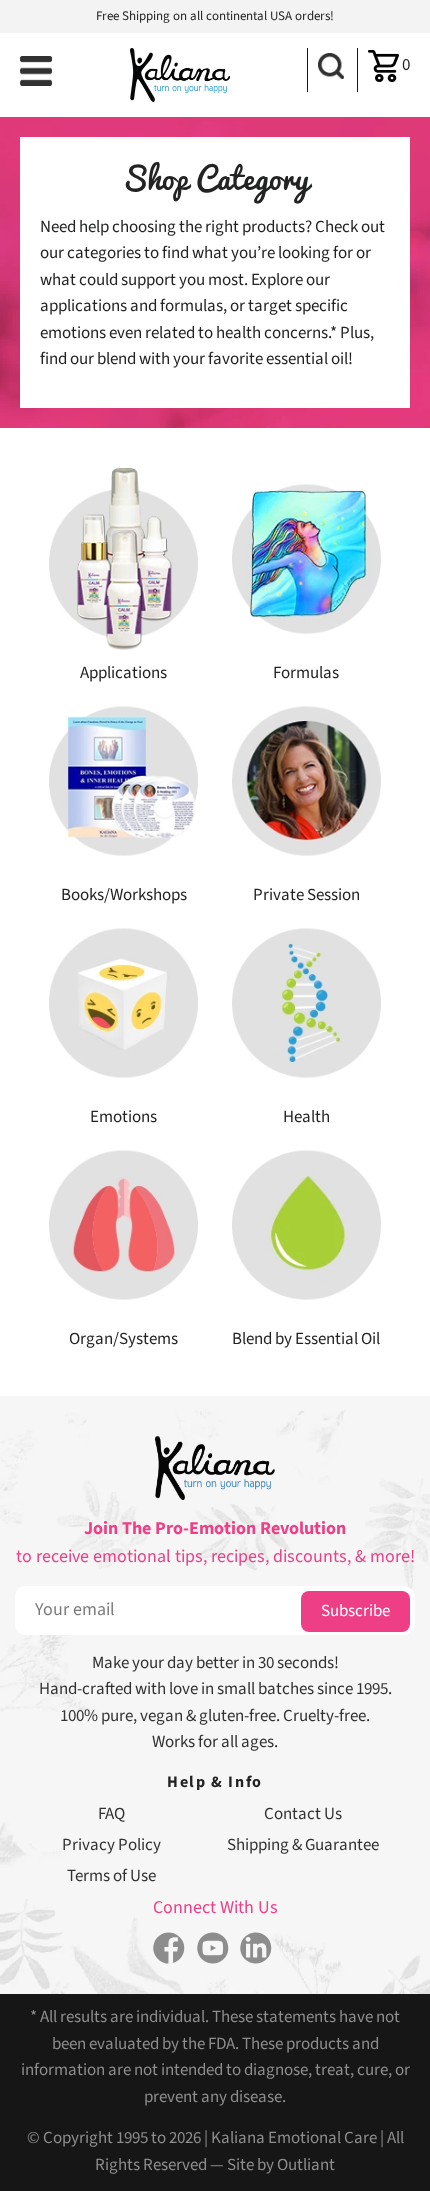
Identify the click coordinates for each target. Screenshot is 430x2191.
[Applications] (123, 558)
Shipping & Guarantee (303, 1845)
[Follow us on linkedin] (255, 1950)
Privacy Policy (111, 1845)
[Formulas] (306, 558)
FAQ (111, 1814)
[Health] (306, 1002)
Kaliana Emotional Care (294, 2138)
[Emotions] (123, 1002)
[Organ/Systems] (123, 1224)
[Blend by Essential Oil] (306, 1224)
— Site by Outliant (272, 2165)
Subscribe (355, 1611)
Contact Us (303, 1814)
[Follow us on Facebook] (169, 1950)
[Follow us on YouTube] (212, 1950)
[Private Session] (306, 780)
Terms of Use (111, 1876)
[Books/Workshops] (123, 780)
